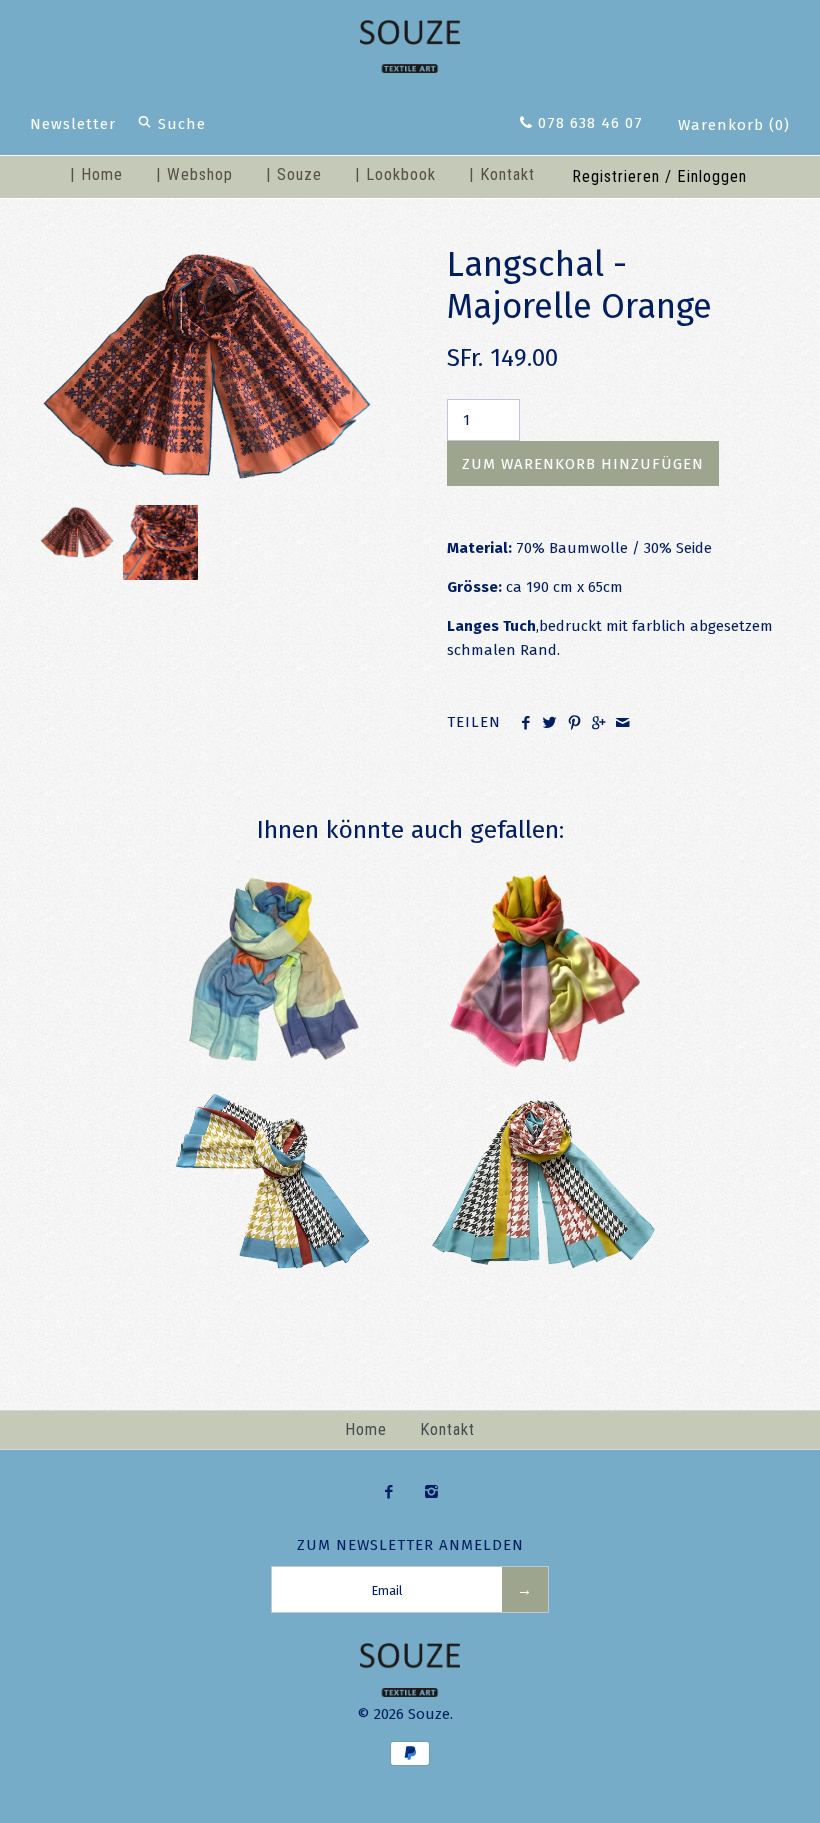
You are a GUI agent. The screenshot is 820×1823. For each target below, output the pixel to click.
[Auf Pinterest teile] (574, 724)
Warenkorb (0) (734, 125)
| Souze (294, 174)
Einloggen (712, 176)
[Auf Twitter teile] (549, 724)
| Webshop (194, 174)
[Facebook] (388, 1493)
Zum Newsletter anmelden (410, 1545)
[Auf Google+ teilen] (598, 724)
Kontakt (447, 1429)
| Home (96, 174)
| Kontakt (502, 174)
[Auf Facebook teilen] (525, 724)
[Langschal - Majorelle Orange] (206, 256)
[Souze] (410, 32)
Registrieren (616, 176)
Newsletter (73, 124)
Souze (429, 1714)
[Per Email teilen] (622, 724)
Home (366, 1429)
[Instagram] (431, 1493)
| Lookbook (395, 174)
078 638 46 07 (588, 123)
